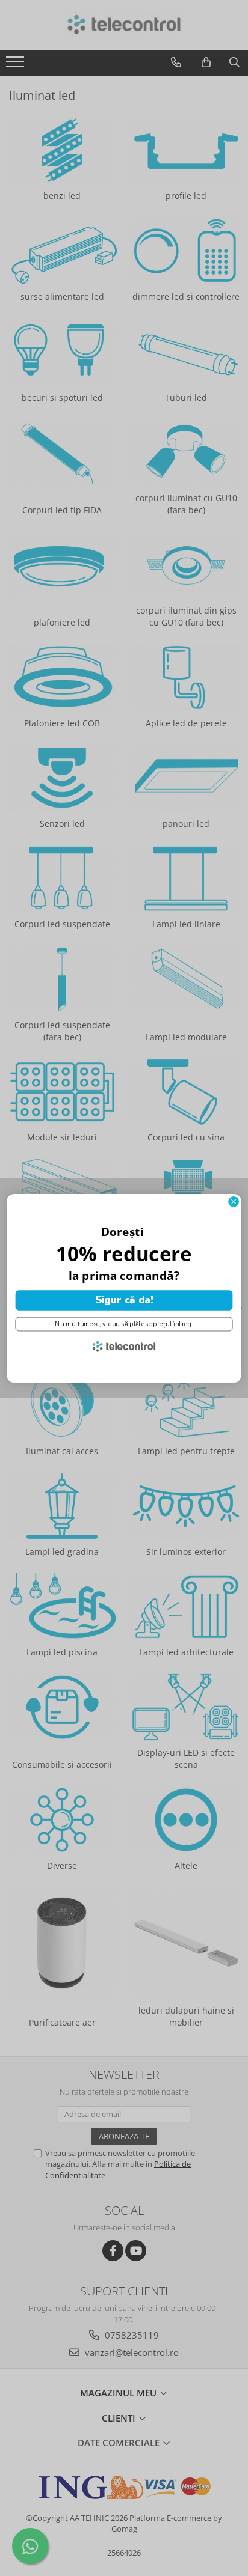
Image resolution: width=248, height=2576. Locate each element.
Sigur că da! (124, 1300)
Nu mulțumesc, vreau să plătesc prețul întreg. (124, 1323)
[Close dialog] (234, 1201)
